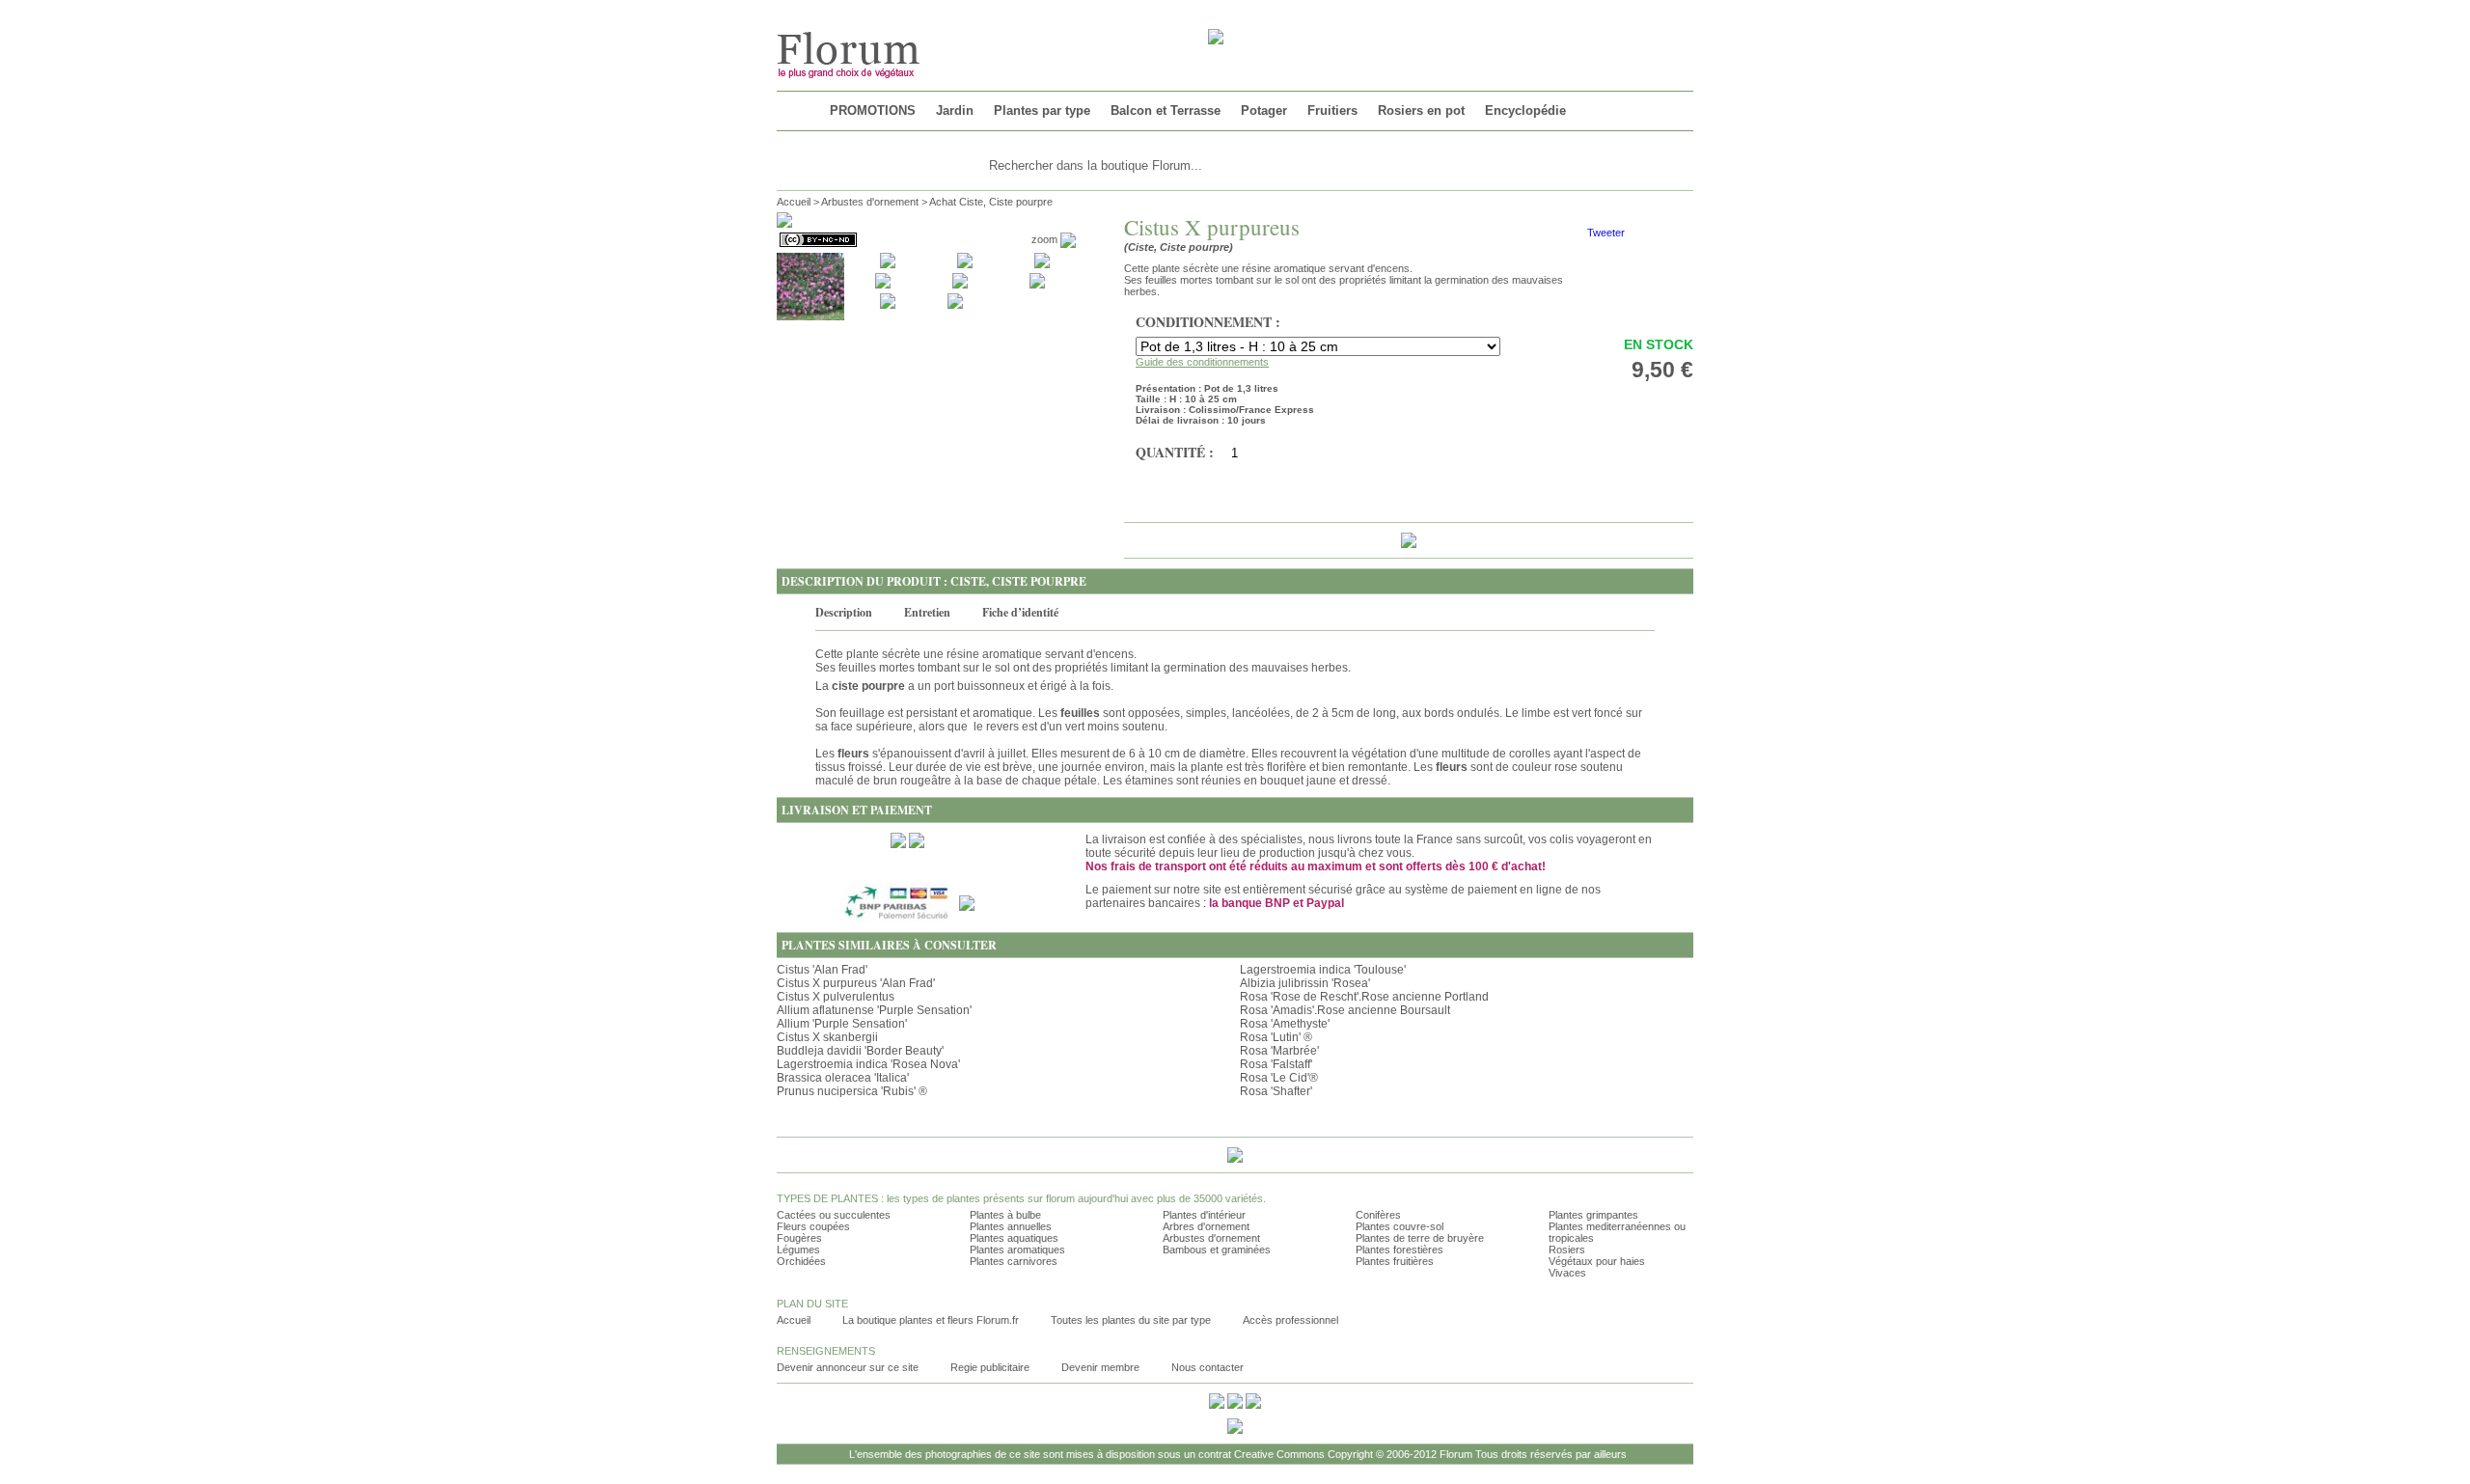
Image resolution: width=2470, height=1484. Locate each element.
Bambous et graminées (1217, 1250)
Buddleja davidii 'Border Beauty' (860, 1051)
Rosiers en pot (1421, 110)
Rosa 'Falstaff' (1276, 1064)
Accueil (794, 202)
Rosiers (1567, 1250)
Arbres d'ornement (1206, 1226)
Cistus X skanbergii (827, 1037)
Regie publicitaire (990, 1367)
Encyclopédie (1525, 110)
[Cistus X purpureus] (810, 286)
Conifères (1378, 1215)
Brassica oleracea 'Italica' (843, 1078)
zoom (1046, 239)
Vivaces (1567, 1273)
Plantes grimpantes (1593, 1215)
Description (844, 612)
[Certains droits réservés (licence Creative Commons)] (817, 240)
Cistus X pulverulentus (836, 997)
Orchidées (801, 1261)
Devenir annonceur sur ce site (848, 1367)
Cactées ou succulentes (834, 1215)
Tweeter (1606, 233)
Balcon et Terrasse (1166, 110)
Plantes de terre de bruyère (1420, 1238)
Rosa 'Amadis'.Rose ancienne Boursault (1345, 1010)
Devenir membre (1100, 1367)
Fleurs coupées (813, 1226)
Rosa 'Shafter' (1276, 1091)
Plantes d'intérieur (1204, 1215)
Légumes (798, 1250)
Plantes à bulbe (1005, 1215)
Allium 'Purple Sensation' (842, 1024)
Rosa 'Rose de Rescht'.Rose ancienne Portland (1364, 997)
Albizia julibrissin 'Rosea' (1305, 983)
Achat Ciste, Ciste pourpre (991, 202)
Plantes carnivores (1014, 1261)
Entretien (927, 612)
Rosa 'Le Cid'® (1279, 1078)
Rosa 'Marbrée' (1279, 1051)
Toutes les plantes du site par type (1131, 1320)
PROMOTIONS (873, 110)
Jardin (955, 110)
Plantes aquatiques (1014, 1238)
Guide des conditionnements (1202, 362)
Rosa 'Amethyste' (1285, 1024)
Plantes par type (1042, 110)
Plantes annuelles (1011, 1226)
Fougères (799, 1238)
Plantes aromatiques (1017, 1250)
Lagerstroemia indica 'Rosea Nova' (868, 1064)
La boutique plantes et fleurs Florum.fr (931, 1320)
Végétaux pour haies (1597, 1261)
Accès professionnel (1290, 1320)
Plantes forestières (1400, 1250)
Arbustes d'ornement (870, 202)
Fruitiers (1332, 110)
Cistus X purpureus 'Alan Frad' (856, 983)
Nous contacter (1208, 1367)
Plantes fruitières (1395, 1261)
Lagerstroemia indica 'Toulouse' (1323, 970)
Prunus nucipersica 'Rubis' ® (852, 1091)
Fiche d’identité (1020, 612)
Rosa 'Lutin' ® (1276, 1037)
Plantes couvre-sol (1400, 1226)
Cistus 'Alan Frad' (822, 970)
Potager (1264, 110)
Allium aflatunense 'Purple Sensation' (874, 1010)
